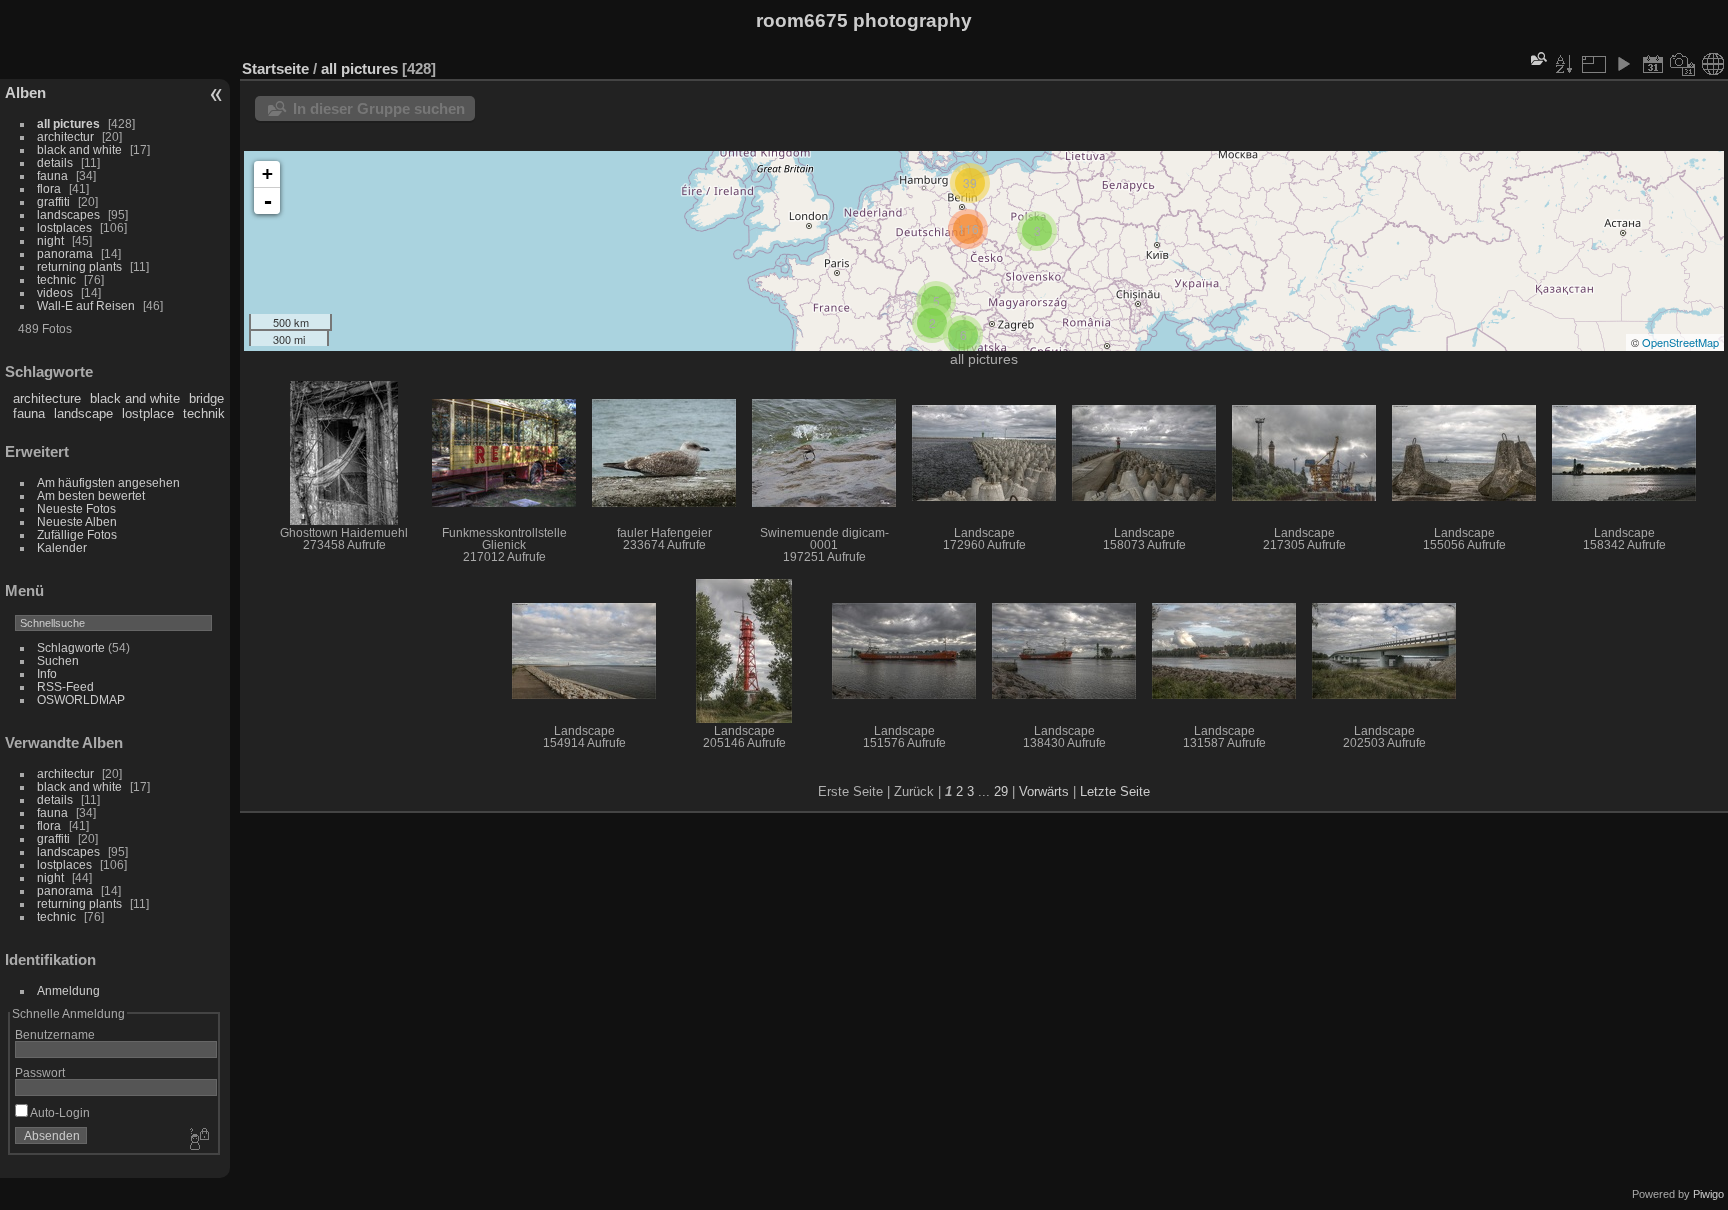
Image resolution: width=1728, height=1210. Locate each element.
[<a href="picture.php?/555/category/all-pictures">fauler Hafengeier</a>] (664, 453)
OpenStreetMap (1680, 342)
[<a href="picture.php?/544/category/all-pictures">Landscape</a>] (1224, 651)
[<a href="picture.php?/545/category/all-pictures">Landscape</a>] (1064, 651)
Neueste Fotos (76, 508)
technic (56, 279)
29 (1001, 791)
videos (55, 292)
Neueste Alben (77, 521)
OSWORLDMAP (81, 699)
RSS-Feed (65, 686)
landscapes (68, 214)
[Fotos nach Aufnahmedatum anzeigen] (1683, 64)
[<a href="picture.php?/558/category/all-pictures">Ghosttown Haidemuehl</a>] (344, 453)
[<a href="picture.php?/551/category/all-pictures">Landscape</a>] (1304, 453)
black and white (79, 149)
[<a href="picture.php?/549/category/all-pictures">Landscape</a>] (1624, 453)
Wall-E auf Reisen (86, 305)
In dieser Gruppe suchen (379, 108)
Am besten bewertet (91, 495)
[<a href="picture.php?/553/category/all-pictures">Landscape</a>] (984, 453)
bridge (206, 398)
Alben (25, 92)
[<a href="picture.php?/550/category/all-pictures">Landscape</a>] (1464, 453)
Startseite (275, 68)
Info (47, 673)
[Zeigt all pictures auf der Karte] (1713, 64)
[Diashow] (1623, 64)
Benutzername (55, 1034)
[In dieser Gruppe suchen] (1537, 58)
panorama (65, 253)
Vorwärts (1044, 791)
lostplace (148, 413)
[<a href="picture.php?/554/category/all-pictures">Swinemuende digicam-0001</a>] (824, 453)
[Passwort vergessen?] (198, 1140)
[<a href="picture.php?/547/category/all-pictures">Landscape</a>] (744, 651)
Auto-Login (59, 1112)
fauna (52, 175)
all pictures (68, 123)
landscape (83, 413)
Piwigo (1708, 1194)
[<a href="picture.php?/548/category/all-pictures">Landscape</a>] (584, 651)
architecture (47, 398)
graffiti (53, 201)
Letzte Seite (1115, 791)
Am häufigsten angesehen (108, 482)
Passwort (40, 1072)
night (50, 240)
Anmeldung (68, 990)
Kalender (62, 547)
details (55, 162)
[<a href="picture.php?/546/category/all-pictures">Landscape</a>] (904, 651)
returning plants (79, 266)
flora (49, 188)
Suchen (58, 660)
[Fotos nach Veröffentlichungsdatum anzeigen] (1653, 64)
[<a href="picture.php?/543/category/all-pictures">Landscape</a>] (1384, 651)
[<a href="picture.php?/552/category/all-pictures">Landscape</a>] (1144, 453)
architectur (65, 136)
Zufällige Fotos (77, 534)
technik (204, 413)
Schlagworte (71, 647)
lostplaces (64, 227)
